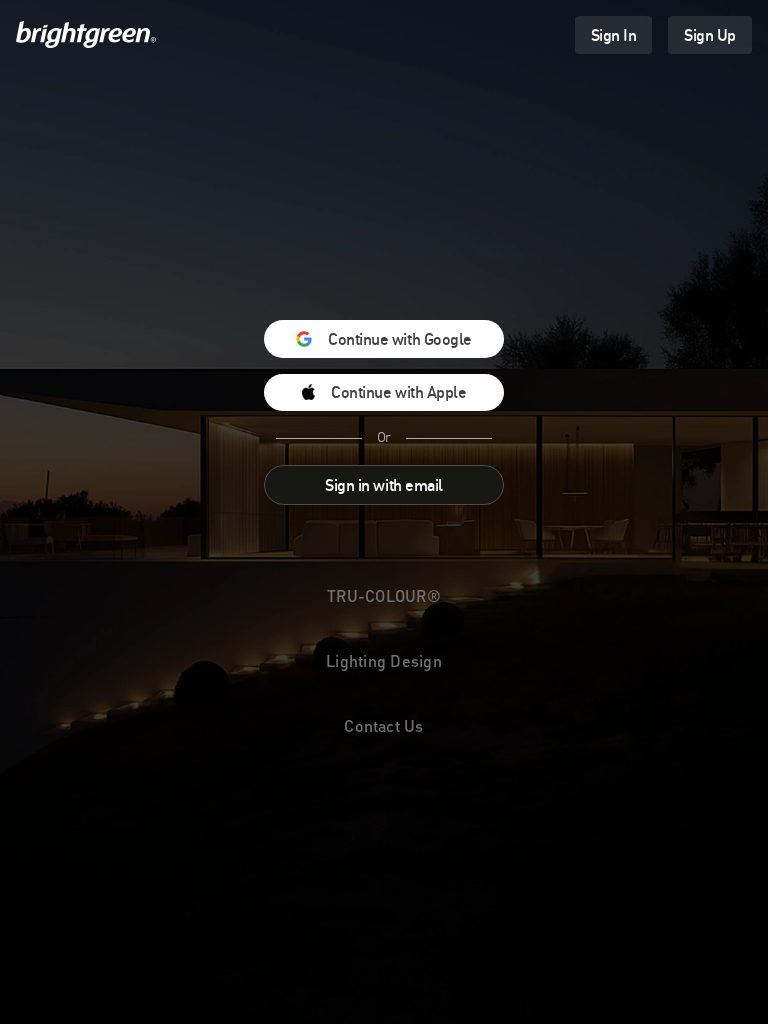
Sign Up (710, 35)
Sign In (614, 35)
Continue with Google (399, 339)
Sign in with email (383, 485)
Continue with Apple (398, 392)
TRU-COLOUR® (384, 595)
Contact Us (383, 725)
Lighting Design (384, 660)
